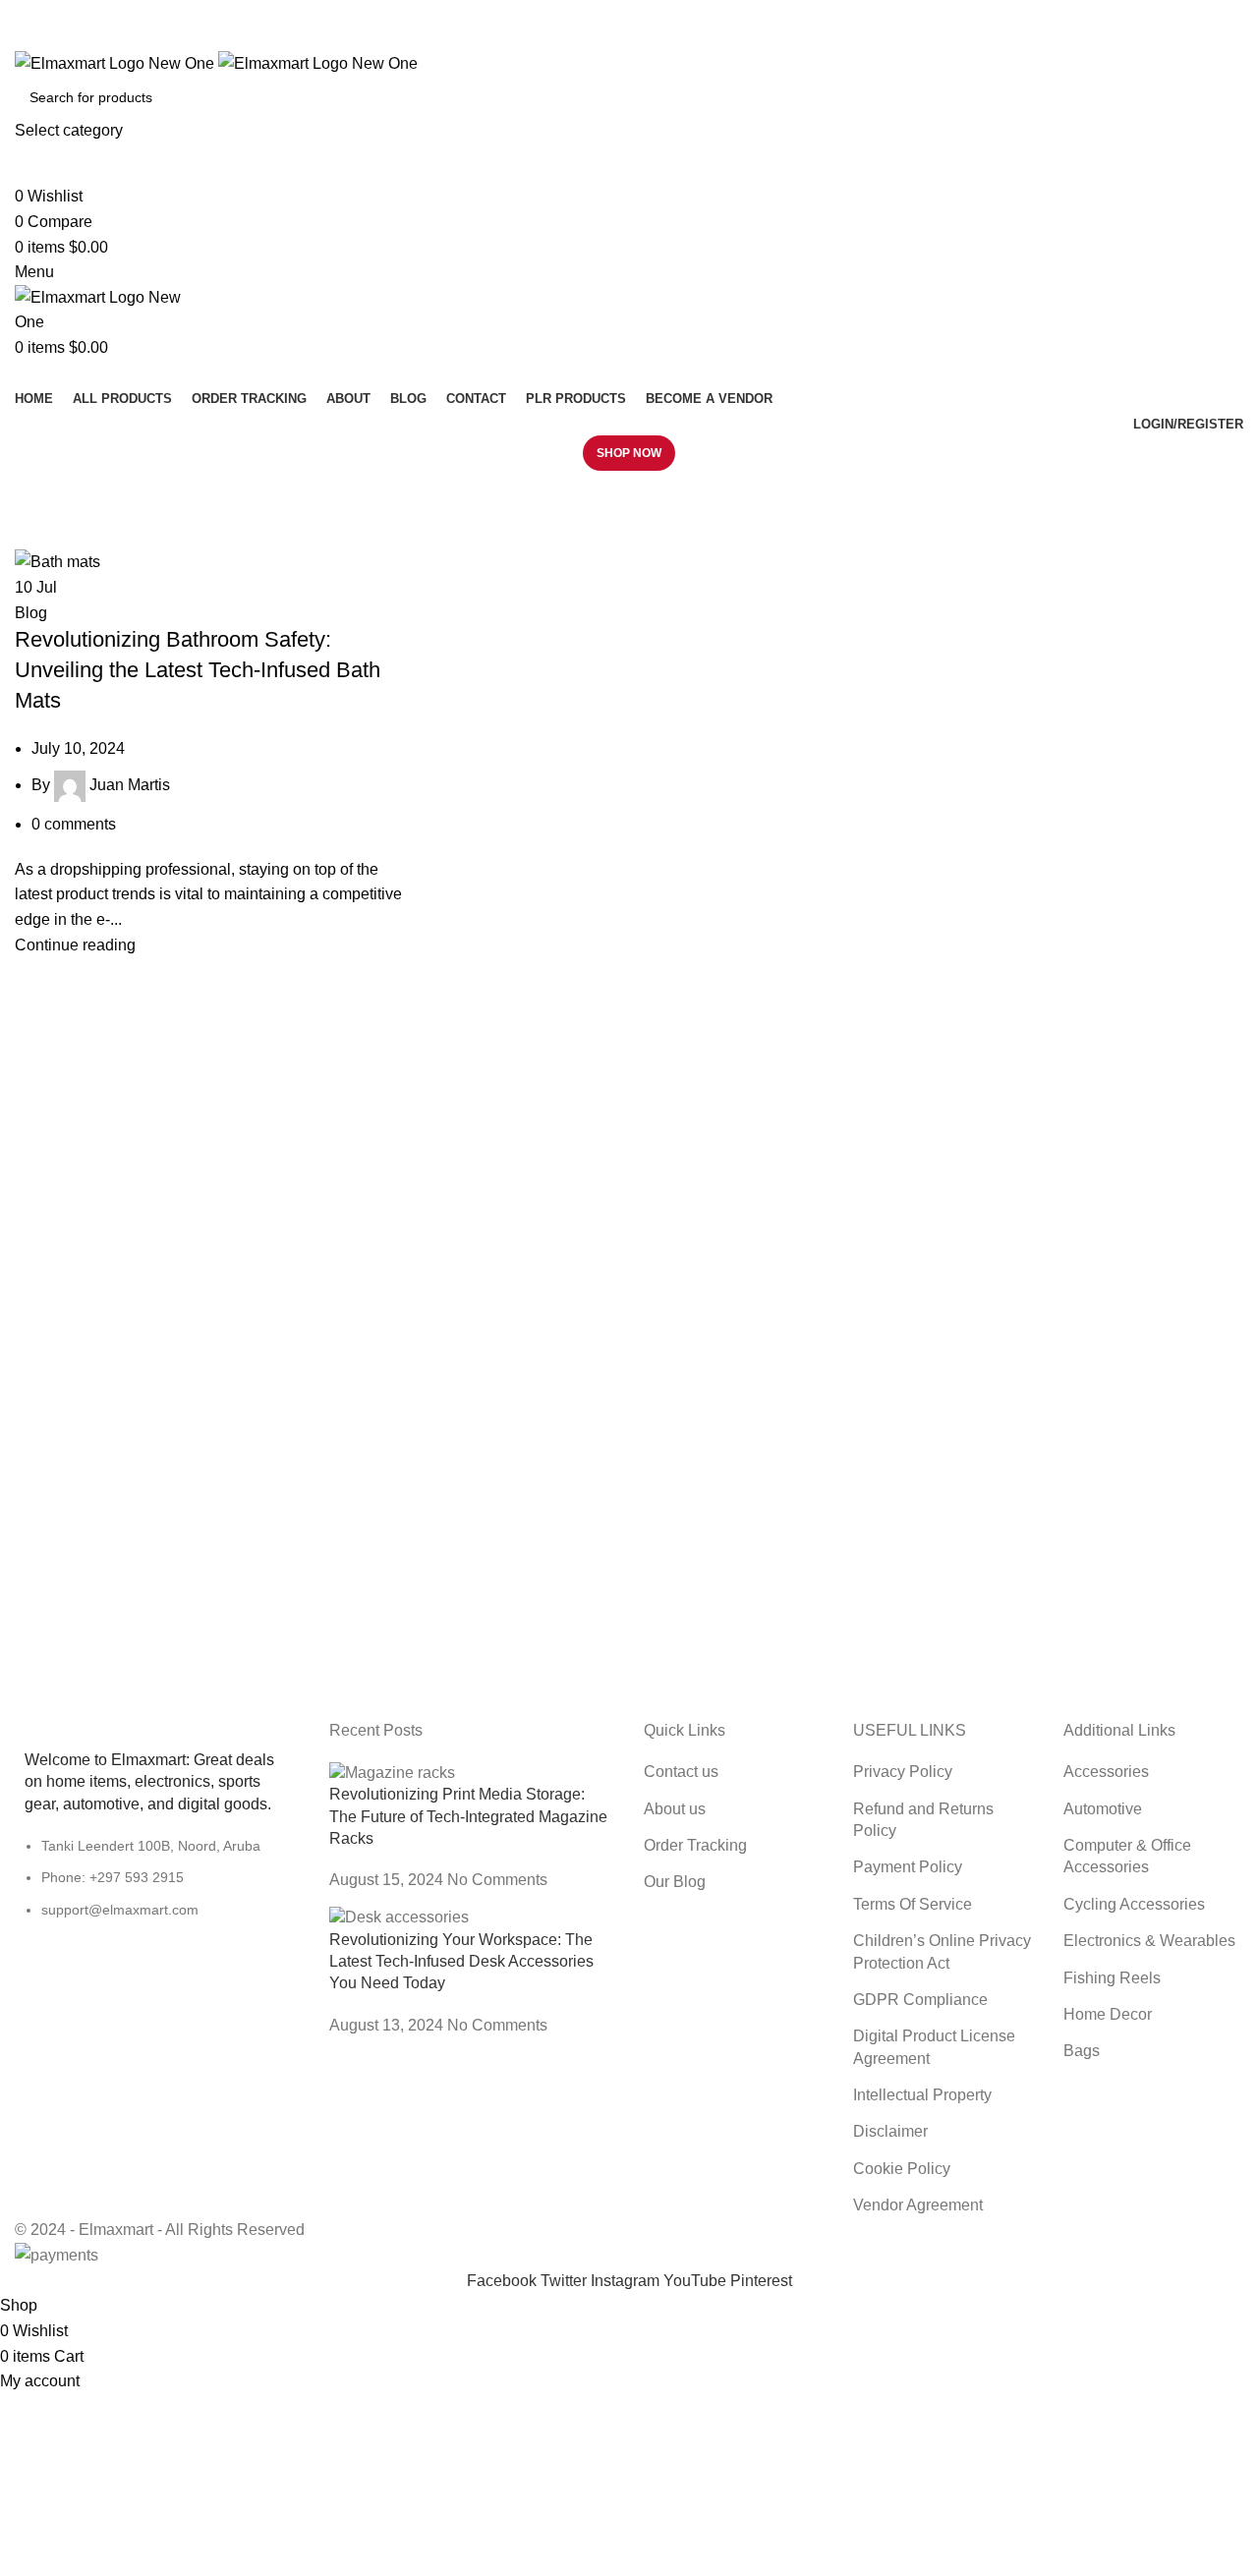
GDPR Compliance (920, 2000)
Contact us (681, 1772)
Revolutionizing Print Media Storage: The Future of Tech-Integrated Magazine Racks (468, 1816)
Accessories (1106, 1772)
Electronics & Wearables (1149, 1941)
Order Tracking (695, 1845)
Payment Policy (908, 1867)
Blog (31, 613)
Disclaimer (890, 2131)
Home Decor (1108, 2014)
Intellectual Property (922, 2095)
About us (675, 1809)
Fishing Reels (1112, 1978)
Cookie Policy (902, 2169)
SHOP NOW (629, 453)
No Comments (497, 1880)
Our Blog (675, 1882)
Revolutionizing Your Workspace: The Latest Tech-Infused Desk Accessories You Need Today (461, 1962)
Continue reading (75, 945)
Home (31, 537)
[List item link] (157, 1888)
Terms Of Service (913, 1904)
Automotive (1103, 1809)
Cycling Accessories (1134, 1904)
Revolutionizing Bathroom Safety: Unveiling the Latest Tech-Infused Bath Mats (198, 670)
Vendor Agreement (918, 2205)
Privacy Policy (903, 1772)
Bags (1082, 2051)
